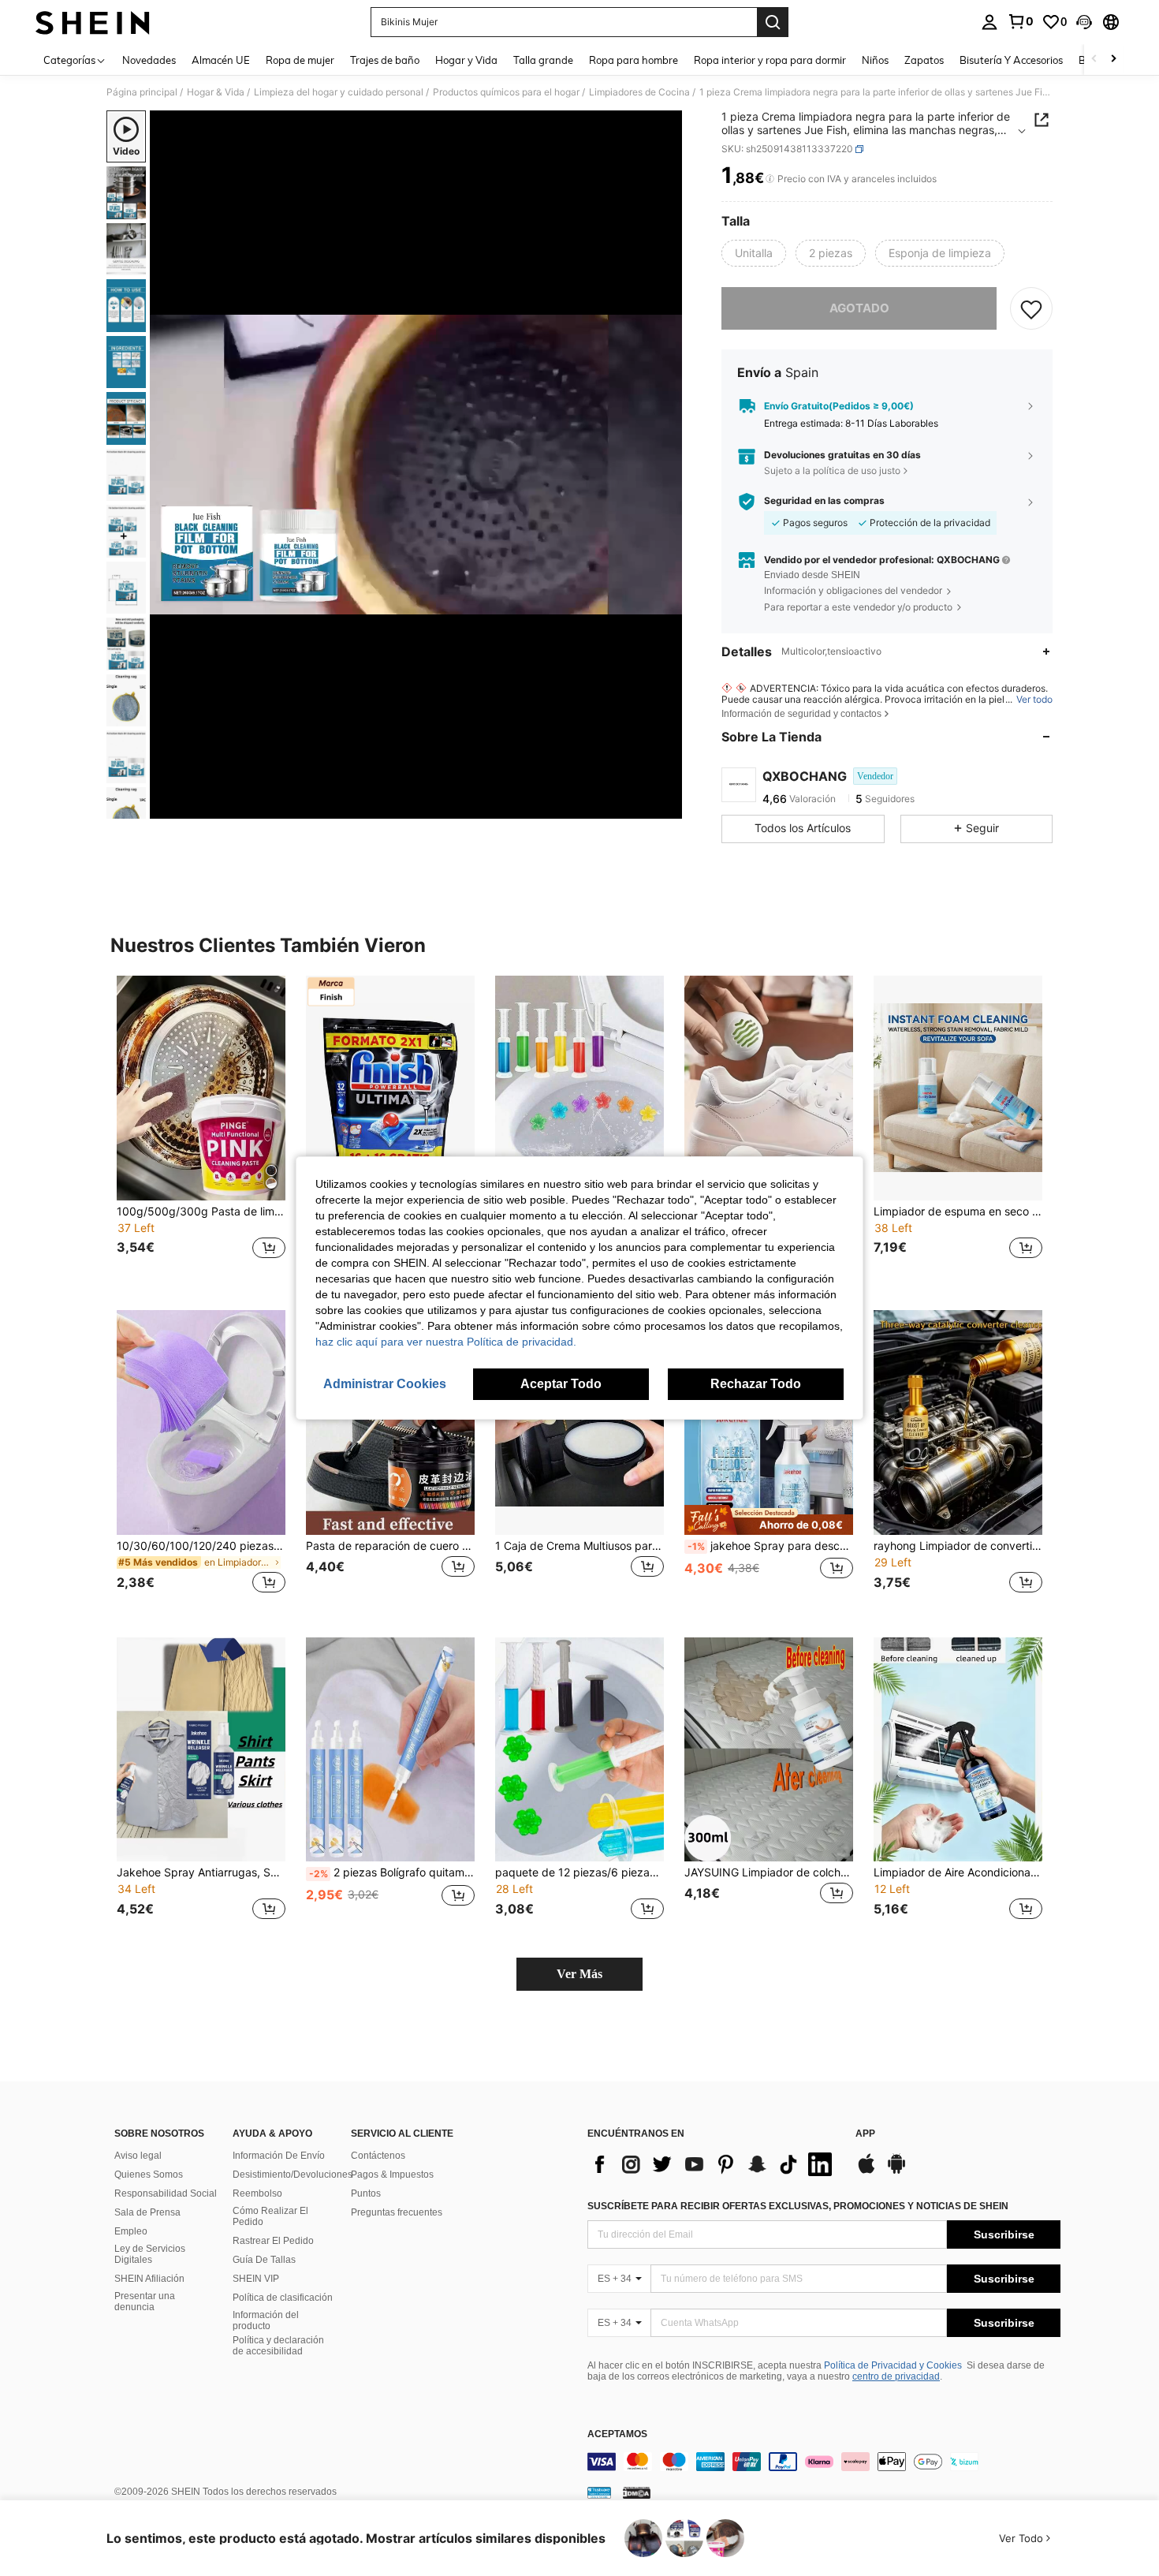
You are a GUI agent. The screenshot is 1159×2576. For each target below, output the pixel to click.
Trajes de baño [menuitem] (385, 60)
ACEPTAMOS (617, 2434)
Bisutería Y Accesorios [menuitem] (1011, 60)
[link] (1020, 21)
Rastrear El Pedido (273, 2241)
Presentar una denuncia (145, 2302)
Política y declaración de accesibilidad (278, 2346)
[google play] (896, 2171)
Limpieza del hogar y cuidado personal (339, 92)
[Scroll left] (1094, 60)
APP (865, 2134)
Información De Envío (279, 2156)
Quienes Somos (149, 2175)
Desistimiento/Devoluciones (293, 2175)
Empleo (131, 2231)
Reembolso (257, 2193)
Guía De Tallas (264, 2260)
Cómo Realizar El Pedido (270, 2216)
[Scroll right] (1113, 60)
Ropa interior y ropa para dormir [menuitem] (770, 60)
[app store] (866, 2171)
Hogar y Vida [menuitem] (466, 60)
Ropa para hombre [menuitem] (634, 60)
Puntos (366, 2193)
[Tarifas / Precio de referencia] (770, 179)
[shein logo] (93, 22)
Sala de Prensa (147, 2212)
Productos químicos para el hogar (506, 92)
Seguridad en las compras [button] (824, 501)
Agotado (859, 308)
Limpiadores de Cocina (639, 92)
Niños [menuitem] (875, 60)
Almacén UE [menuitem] (221, 60)
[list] (714, 2164)
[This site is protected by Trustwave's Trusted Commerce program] (599, 2492)
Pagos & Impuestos (392, 2175)
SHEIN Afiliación (149, 2279)
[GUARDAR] (1031, 308)
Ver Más (579, 1974)
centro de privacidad (896, 2376)
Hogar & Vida (216, 92)
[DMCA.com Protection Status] (637, 2492)
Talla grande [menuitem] (543, 60)
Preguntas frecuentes (397, 2212)
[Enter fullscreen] (665, 806)
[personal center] (989, 22)
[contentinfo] (824, 2462)
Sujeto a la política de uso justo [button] (832, 470)
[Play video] (416, 465)
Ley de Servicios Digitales (150, 2254)
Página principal (142, 92)
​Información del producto (266, 2320)
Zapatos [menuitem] (924, 60)
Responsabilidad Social (166, 2193)
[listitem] (201, 1127)
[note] (769, 1520)
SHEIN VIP (256, 2279)
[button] (1084, 22)
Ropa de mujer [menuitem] (300, 60)
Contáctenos (378, 2156)
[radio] (754, 253)
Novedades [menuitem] (149, 60)
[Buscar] (773, 22)
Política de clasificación (283, 2298)
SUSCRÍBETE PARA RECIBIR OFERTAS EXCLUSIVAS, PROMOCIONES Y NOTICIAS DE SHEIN (798, 2206)
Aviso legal (138, 2156)
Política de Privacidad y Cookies (893, 2365)
